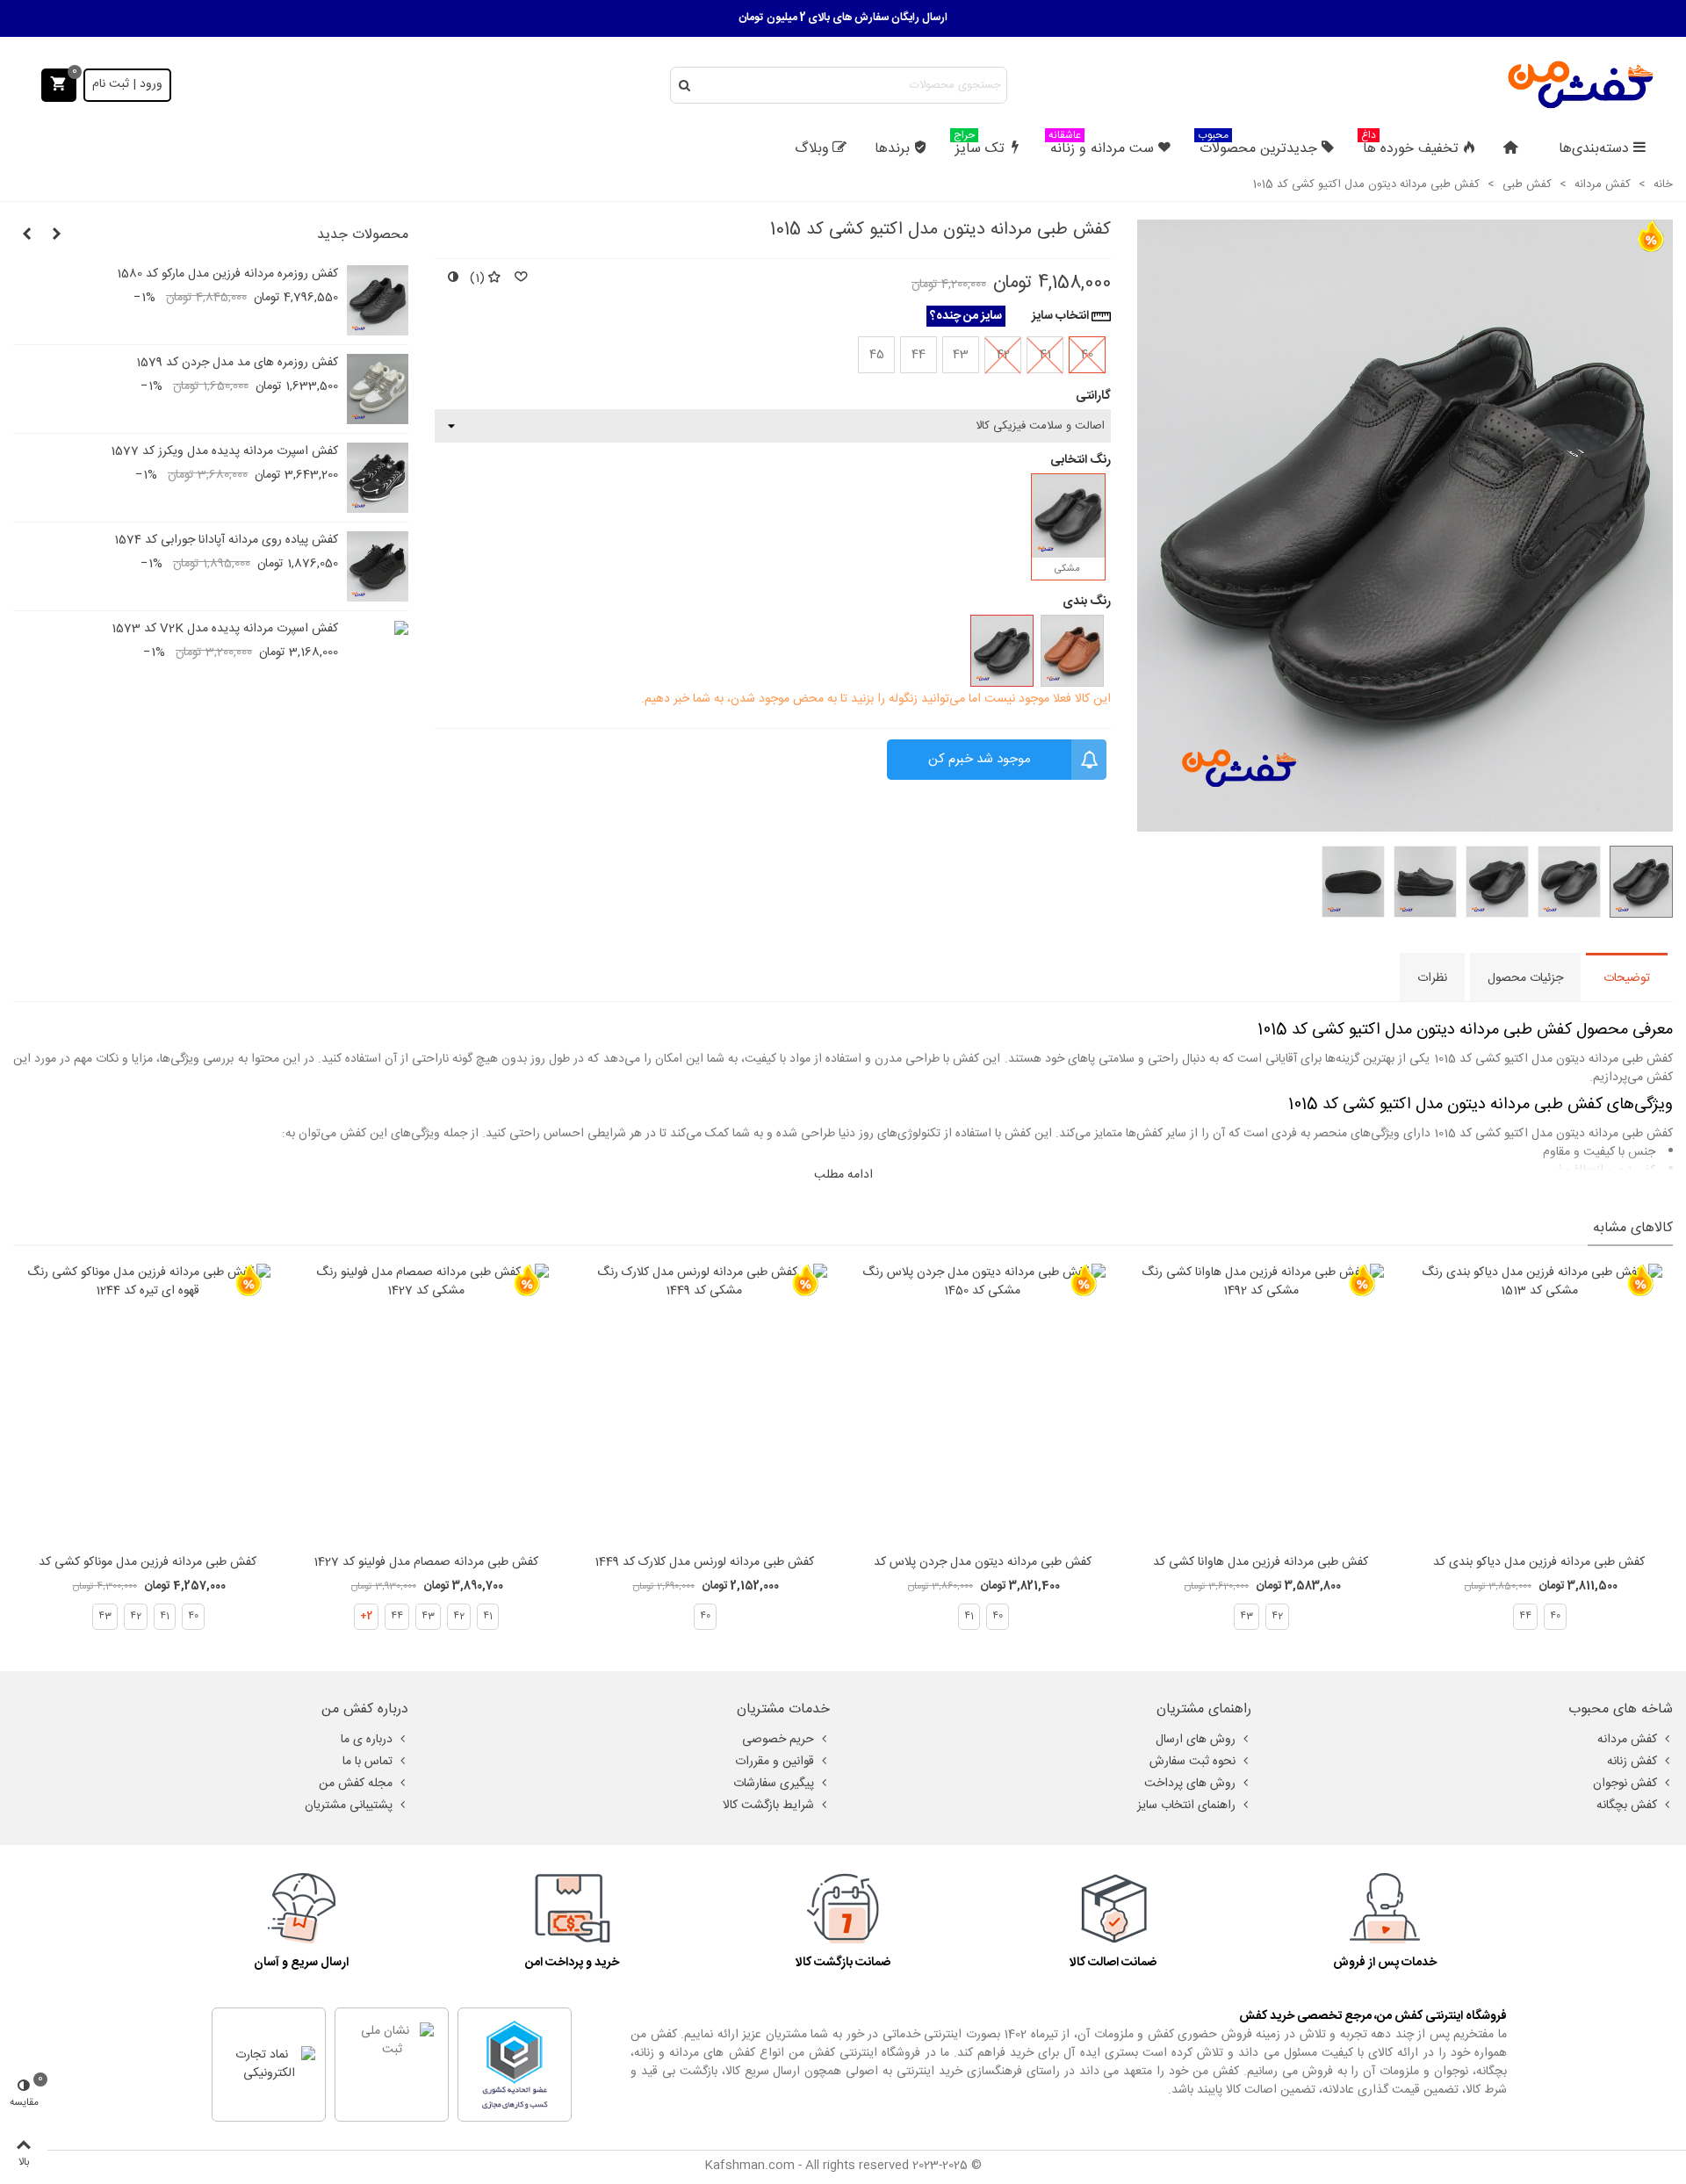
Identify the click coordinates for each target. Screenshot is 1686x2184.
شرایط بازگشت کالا (768, 1806)
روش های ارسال (1196, 1740)
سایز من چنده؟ (966, 316)
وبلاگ (812, 149)
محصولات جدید (363, 235)
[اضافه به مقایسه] (452, 279)
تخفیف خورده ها (1410, 147)
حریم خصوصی (778, 1740)
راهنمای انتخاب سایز (1186, 1806)
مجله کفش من (356, 1784)
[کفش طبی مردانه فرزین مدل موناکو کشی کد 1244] (148, 1404)
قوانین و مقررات (775, 1762)
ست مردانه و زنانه (1101, 147)
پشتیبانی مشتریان (349, 1806)
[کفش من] (1581, 86)
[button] (56, 235)
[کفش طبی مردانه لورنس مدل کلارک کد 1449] (704, 1404)
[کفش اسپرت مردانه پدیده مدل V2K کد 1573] (378, 629)
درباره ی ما (367, 1740)
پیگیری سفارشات (774, 1784)
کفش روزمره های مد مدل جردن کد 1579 (237, 363)
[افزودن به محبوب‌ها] (520, 279)
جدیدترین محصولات (1257, 147)
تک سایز (979, 147)
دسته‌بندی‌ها (1594, 149)
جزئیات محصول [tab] (1525, 978)
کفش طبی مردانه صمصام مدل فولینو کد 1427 (426, 1563)
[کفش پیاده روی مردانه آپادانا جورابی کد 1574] (378, 566)
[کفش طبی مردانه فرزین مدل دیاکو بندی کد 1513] (1539, 1404)
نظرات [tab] (1432, 978)
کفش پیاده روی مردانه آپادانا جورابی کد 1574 (226, 541)
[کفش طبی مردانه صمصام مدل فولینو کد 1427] (426, 1404)
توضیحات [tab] (1627, 978)
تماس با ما (367, 1762)
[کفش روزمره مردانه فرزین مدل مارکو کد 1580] (378, 300)
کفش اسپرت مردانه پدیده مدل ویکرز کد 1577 (224, 452)
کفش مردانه (1627, 1740)
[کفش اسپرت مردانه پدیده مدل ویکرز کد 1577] (378, 478)
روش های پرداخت (1190, 1784)
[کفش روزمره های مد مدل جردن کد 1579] (378, 389)
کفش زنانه (1632, 1762)
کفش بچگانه (1627, 1806)
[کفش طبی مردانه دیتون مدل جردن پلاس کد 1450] (983, 1404)
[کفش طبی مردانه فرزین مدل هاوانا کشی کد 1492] (1261, 1404)
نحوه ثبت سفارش (1192, 1762)
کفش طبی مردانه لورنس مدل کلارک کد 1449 (704, 1563)
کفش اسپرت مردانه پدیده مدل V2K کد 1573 (225, 629)
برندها (892, 149)
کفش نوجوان (1625, 1784)
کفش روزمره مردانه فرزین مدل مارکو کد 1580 (227, 274)
